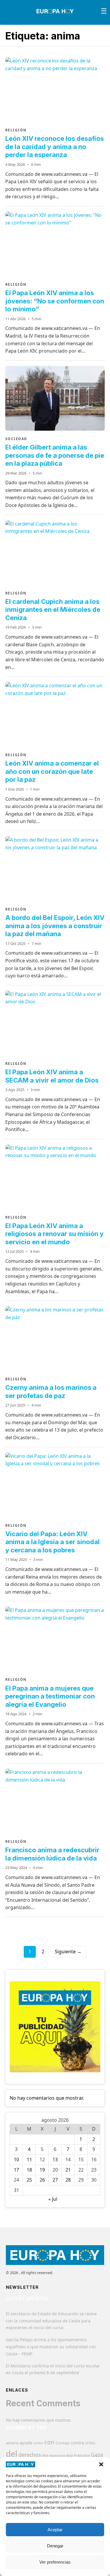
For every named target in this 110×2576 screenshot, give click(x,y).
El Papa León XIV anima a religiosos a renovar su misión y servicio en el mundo (54, 1234)
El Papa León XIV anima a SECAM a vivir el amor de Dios (52, 1076)
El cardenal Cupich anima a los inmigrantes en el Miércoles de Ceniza (53, 610)
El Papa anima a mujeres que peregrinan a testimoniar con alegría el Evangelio (50, 1696)
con (49, 2442)
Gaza (97, 2455)
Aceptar (55, 2530)
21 (68, 2170)
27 (55, 2180)
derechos (30, 2455)
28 (68, 2180)
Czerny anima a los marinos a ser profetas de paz (51, 1392)
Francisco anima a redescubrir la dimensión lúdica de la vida (52, 1854)
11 (29, 2159)
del (12, 2454)
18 (29, 2170)
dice (45, 2455)
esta (70, 2455)
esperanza (57, 2455)
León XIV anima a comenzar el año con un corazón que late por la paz (52, 771)
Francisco (82, 2455)
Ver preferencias (55, 2562)
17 (16, 2170)
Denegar (55, 2546)
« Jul (53, 2199)
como (38, 2443)
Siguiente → (68, 1952)
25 (29, 2180)
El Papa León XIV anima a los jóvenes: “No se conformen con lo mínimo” (55, 301)
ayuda (26, 2443)
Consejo (63, 2443)
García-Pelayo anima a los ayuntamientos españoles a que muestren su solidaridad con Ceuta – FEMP (51, 2347)
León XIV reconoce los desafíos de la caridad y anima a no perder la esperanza (55, 147)
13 (55, 2159)
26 (42, 2180)
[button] (101, 2464)
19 (42, 2170)
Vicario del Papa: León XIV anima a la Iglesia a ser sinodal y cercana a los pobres (53, 1542)
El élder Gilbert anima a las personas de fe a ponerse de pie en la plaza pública (55, 455)
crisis (90, 2443)
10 (16, 2159)
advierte (12, 2443)
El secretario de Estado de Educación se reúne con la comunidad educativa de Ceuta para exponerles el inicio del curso (51, 2321)
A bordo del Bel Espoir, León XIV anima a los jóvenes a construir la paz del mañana (55, 926)
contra (77, 2443)
